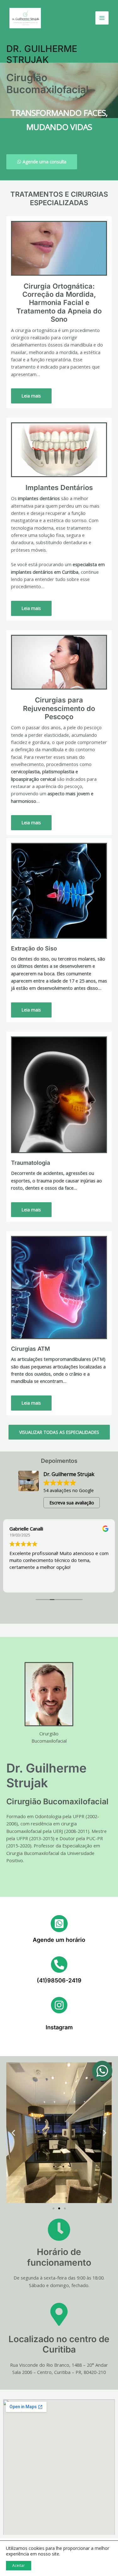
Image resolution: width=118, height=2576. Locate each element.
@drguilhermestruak (59, 2020)
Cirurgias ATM (31, 1349)
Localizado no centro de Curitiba (59, 2344)
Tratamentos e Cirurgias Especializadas (59, 198)
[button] (13, 2133)
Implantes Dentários (59, 488)
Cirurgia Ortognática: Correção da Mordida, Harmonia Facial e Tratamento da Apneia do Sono (59, 303)
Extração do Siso (34, 948)
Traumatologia (31, 1163)
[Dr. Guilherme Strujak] (25, 18)
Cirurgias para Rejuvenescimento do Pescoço (59, 708)
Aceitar (19, 2565)
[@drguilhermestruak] (59, 2005)
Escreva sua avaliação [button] (72, 1503)
